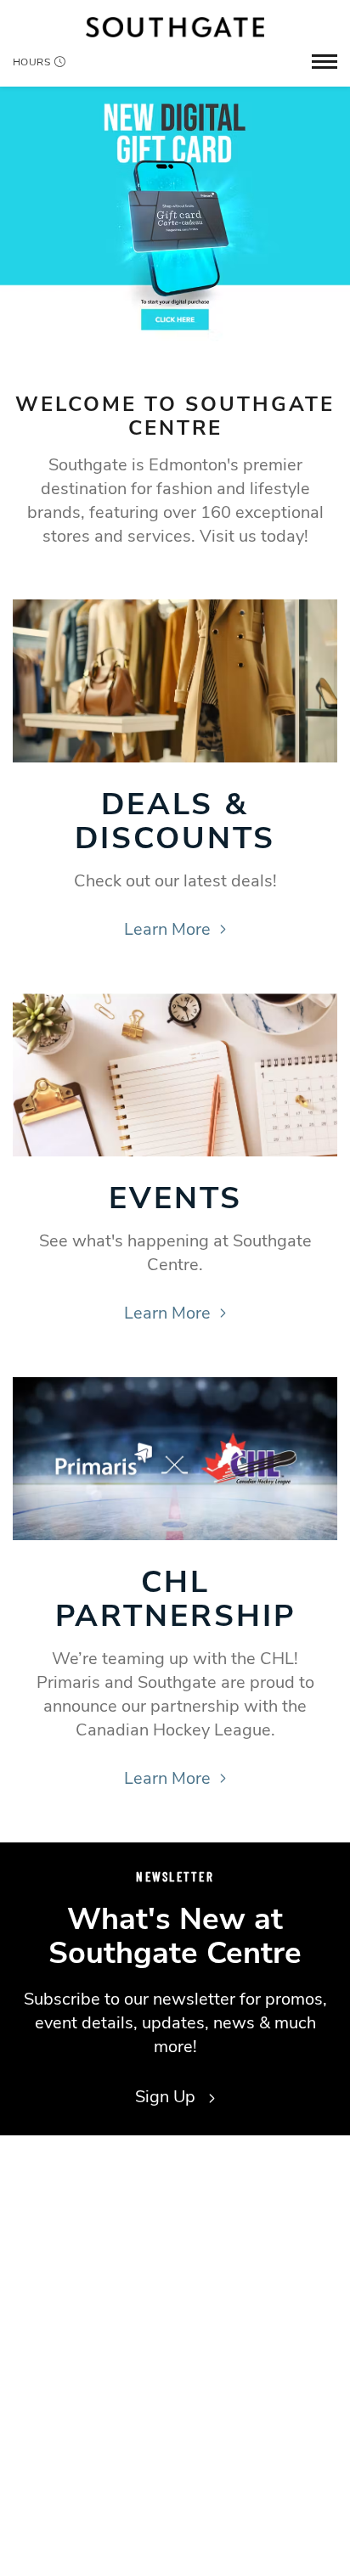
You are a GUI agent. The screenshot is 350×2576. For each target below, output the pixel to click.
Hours (31, 62)
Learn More (167, 929)
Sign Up (167, 2097)
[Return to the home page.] (175, 27)
